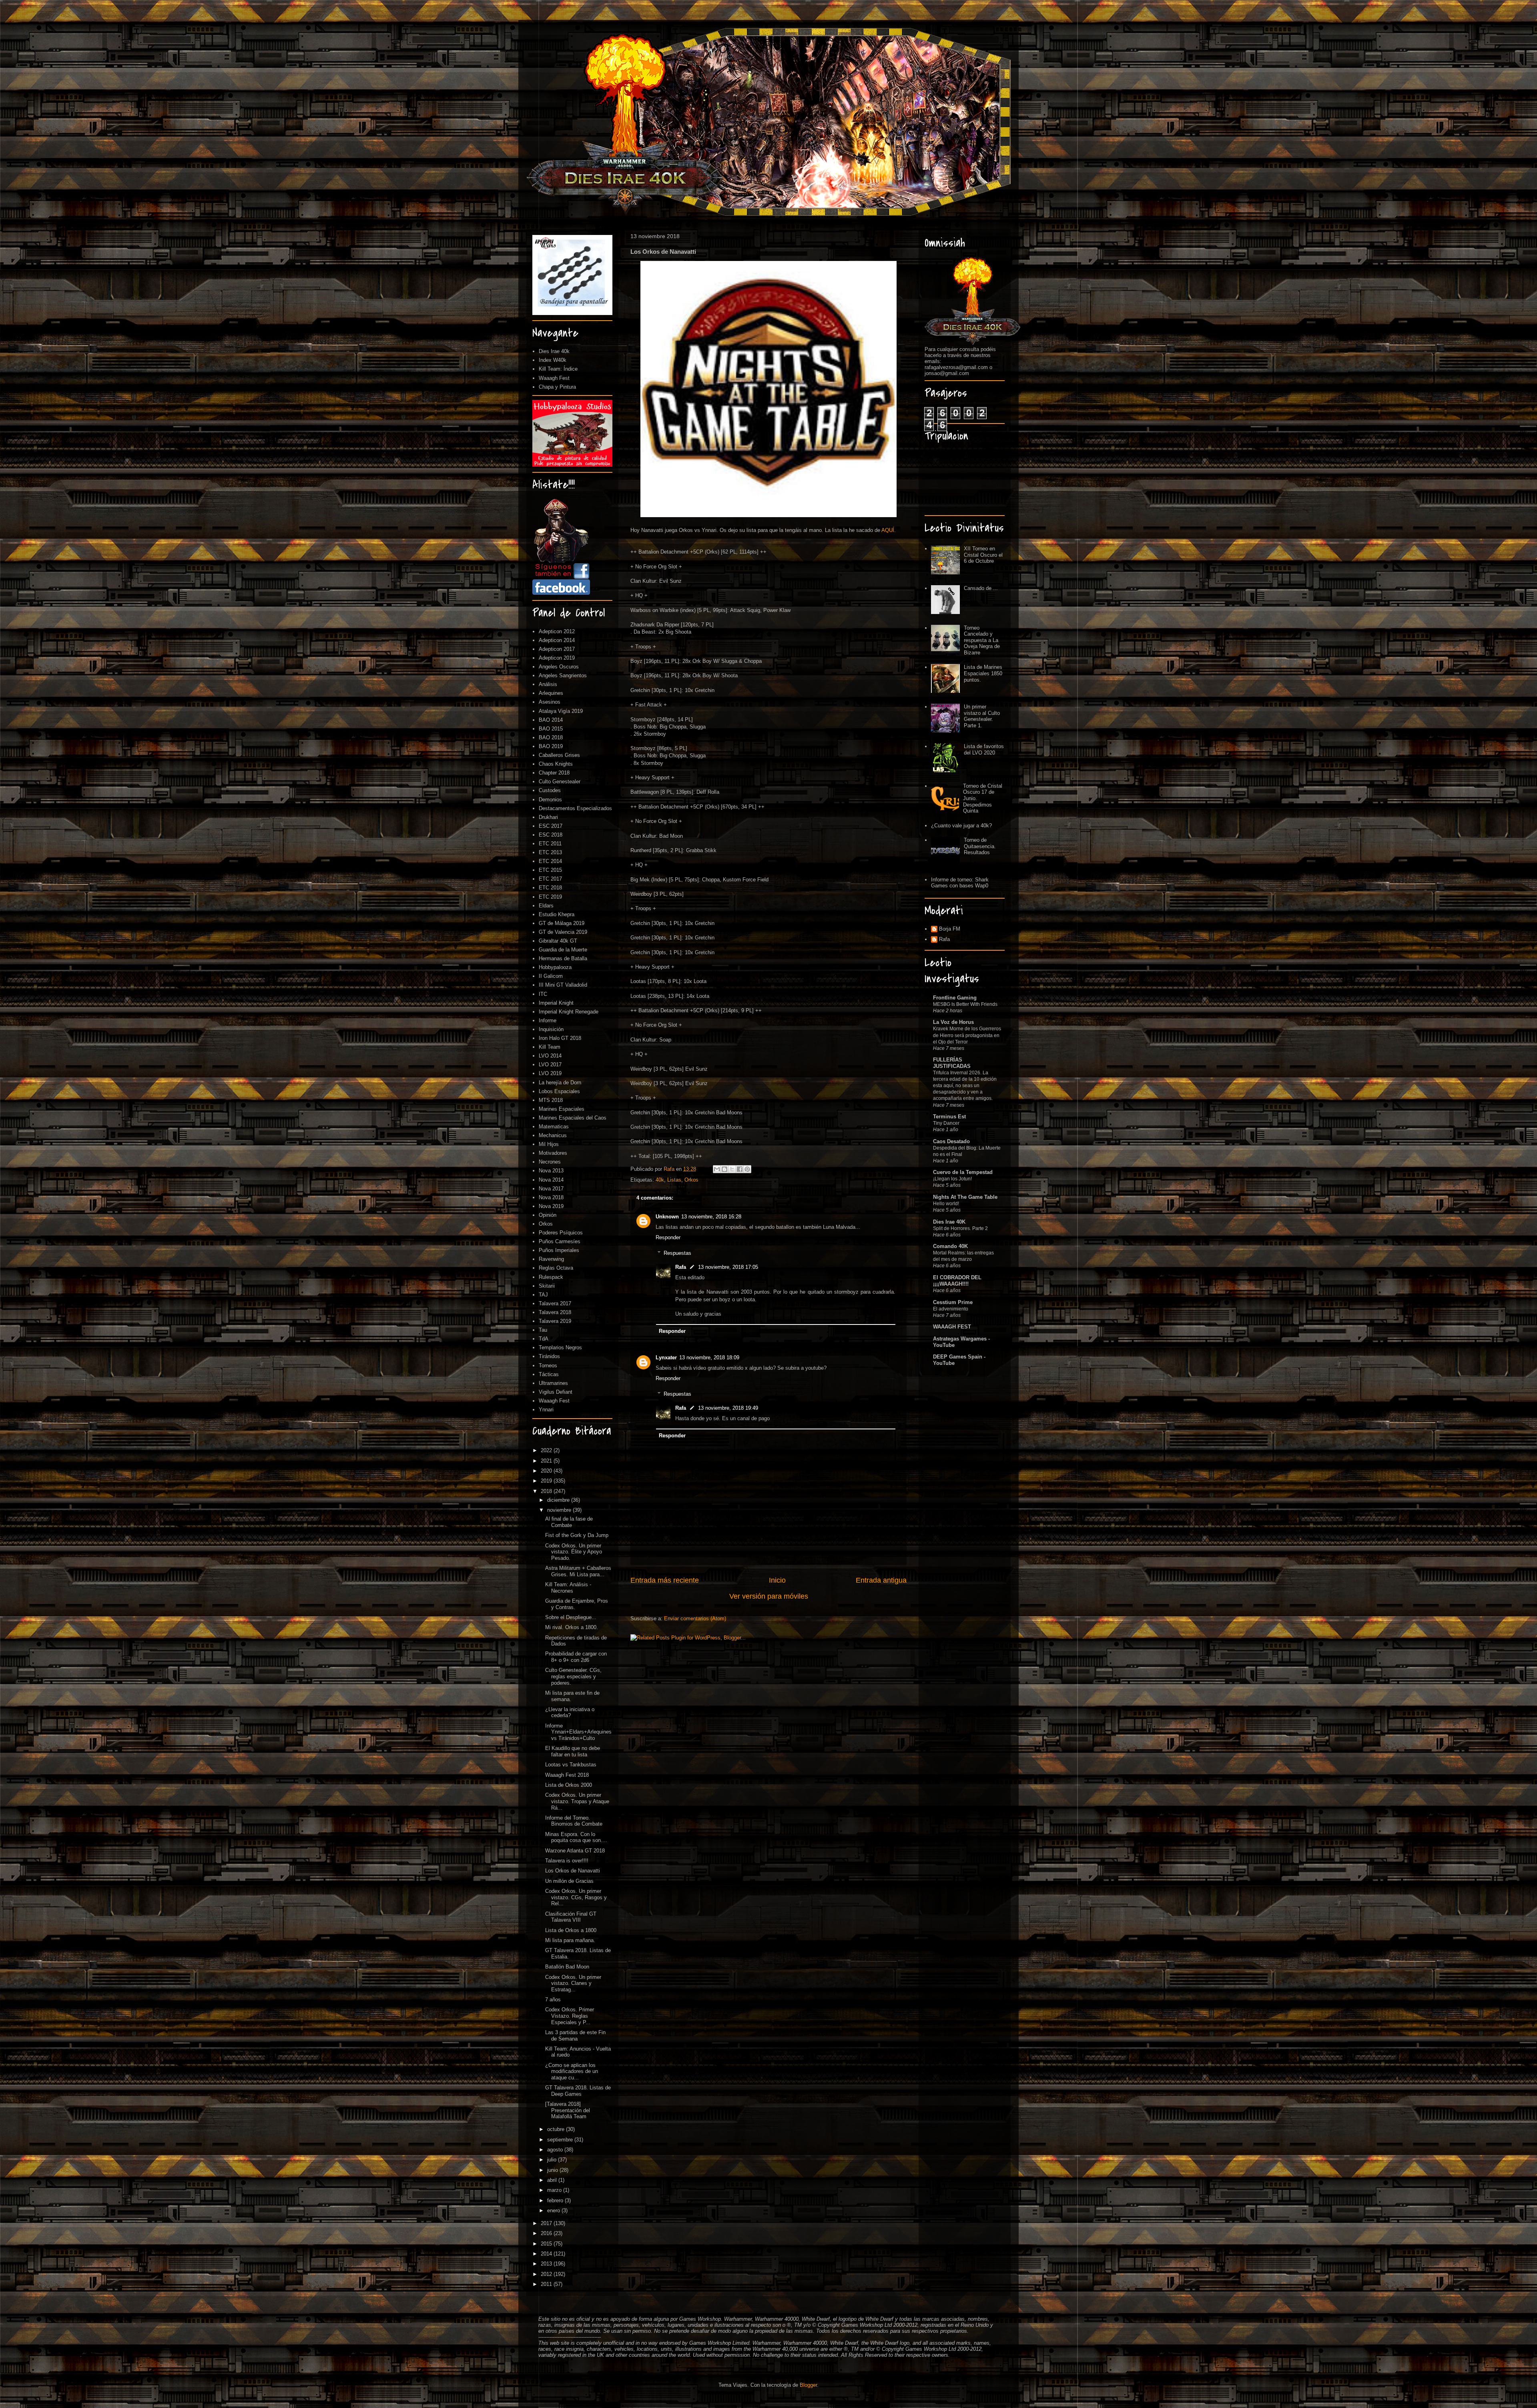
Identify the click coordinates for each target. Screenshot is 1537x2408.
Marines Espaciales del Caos (573, 1118)
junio (553, 2170)
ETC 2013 (550, 852)
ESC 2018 (551, 835)
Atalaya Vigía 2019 (561, 711)
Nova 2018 (551, 1197)
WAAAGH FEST (952, 1327)
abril (553, 2180)
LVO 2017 (550, 1065)
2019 (547, 1481)
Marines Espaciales (562, 1109)
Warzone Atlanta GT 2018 (575, 1851)
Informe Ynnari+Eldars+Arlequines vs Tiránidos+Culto (578, 1732)
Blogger (808, 2385)
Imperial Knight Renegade (569, 1012)
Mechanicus (553, 1135)
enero (554, 2210)
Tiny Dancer (946, 1123)
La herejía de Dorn (560, 1083)
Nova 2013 (551, 1171)
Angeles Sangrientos (563, 675)
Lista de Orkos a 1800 (571, 1930)
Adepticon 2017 (557, 649)
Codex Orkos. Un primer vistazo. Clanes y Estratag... (573, 1983)
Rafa (681, 1267)
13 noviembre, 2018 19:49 (728, 1408)
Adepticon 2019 (557, 658)
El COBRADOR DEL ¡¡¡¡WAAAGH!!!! (957, 1281)
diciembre (559, 1500)
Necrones (550, 1162)
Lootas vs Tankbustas (571, 1765)
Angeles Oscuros (559, 667)
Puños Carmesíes (560, 1241)
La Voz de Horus (953, 1022)
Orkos (691, 1180)
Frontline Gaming (955, 998)
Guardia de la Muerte (563, 950)
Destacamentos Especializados (575, 808)
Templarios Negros (560, 1347)
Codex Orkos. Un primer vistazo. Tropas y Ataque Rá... (577, 1801)
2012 (547, 2274)
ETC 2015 (550, 870)
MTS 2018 (551, 1100)
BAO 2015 (551, 729)
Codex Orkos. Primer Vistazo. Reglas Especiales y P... (570, 2016)
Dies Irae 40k (554, 351)
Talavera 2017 (555, 1303)
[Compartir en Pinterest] (747, 1169)
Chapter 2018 (554, 773)
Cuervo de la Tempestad (963, 1172)
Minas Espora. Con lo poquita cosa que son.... (576, 1837)
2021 (547, 1461)
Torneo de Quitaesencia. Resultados (980, 846)
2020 (547, 1471)
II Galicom (551, 976)
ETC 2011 (550, 844)
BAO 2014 (551, 720)
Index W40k (553, 360)
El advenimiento (951, 1309)
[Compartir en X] (732, 1169)
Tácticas (549, 1374)
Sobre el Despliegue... (571, 1617)
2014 (547, 2254)
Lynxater (666, 1358)
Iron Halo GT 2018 (560, 1038)
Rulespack (551, 1277)
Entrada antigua (881, 1580)
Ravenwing (551, 1259)
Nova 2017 (551, 1189)
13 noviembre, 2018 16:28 (711, 1217)
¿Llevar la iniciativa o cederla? (570, 1713)
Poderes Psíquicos (561, 1233)
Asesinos (550, 702)
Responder (668, 1237)
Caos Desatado (951, 1141)
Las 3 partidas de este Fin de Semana (575, 2036)
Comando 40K (950, 1246)
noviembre (560, 1510)
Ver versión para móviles (769, 1596)
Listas (674, 1180)
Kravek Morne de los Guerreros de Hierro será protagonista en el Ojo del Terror (967, 1035)
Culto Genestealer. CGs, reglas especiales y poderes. (573, 1676)
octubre (557, 2129)
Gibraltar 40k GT (558, 941)
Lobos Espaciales (559, 1091)
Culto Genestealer (560, 782)
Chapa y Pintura (557, 387)
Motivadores (553, 1153)
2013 (547, 2264)
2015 (547, 2244)
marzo (555, 2190)
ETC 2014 (550, 861)
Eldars (546, 906)
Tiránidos (549, 1356)
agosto (556, 2150)
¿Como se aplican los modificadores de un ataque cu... (572, 2071)
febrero (556, 2200)
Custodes (550, 790)
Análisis (548, 684)
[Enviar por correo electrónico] (717, 1169)
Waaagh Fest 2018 (567, 1775)
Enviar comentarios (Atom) (695, 1618)
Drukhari (548, 817)
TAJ (543, 1295)
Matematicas (554, 1127)
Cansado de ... (981, 588)
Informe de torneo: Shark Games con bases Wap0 (960, 883)
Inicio (777, 1580)
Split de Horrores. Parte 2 (960, 1228)
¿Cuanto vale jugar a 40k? (961, 826)
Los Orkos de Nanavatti (573, 1871)
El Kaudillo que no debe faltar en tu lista (573, 1751)
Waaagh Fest (554, 378)
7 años (553, 2000)
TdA (544, 1339)
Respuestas (677, 1253)
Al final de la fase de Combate (569, 1522)
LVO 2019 (550, 1073)
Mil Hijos (549, 1144)
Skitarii (547, 1286)
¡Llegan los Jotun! (952, 1179)
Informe (548, 1020)
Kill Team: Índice (558, 369)
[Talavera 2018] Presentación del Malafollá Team (568, 2110)
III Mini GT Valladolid (563, 985)
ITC (543, 994)
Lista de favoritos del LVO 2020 (984, 749)
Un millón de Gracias (569, 1881)
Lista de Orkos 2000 (569, 1785)
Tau (543, 1330)
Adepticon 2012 (557, 631)
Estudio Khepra (557, 914)
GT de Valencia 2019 (563, 932)
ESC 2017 (551, 826)
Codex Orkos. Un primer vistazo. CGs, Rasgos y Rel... (576, 1897)
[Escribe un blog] (724, 1169)
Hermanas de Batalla (563, 958)
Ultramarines (553, 1383)
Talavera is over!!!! (567, 1861)
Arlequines (551, 693)
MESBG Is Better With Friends (965, 1004)
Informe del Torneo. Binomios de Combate (574, 1821)
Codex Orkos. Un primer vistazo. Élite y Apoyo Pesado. (574, 1552)
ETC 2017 (550, 879)
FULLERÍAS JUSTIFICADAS (952, 1063)
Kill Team (550, 1047)
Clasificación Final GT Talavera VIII (571, 1917)
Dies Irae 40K (949, 1222)
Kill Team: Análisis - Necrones (568, 1588)
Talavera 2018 (555, 1312)
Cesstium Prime (953, 1302)
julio (553, 2160)
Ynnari (546, 1410)
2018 (547, 1491)
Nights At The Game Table (965, 1197)
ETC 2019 (550, 897)
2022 (547, 1450)
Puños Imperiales (559, 1250)
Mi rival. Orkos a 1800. (572, 1627)
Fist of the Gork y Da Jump (577, 1535)
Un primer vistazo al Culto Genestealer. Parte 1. (982, 716)
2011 (547, 2284)
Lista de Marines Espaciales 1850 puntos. (983, 673)
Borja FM (950, 929)
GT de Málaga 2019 (562, 923)
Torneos (548, 1366)
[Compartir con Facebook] (740, 1169)
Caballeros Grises (559, 755)
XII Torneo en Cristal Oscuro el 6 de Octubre (983, 555)
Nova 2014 (551, 1180)
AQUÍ (888, 530)
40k (660, 1180)
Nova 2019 (551, 1206)
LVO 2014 (550, 1056)
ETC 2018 (550, 888)
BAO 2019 (551, 746)
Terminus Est (949, 1117)
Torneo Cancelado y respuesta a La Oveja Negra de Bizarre (982, 640)
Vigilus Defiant (556, 1392)
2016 (547, 2233)
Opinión (548, 1215)
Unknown (667, 1217)
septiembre (561, 2140)
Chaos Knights (556, 764)
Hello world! (946, 1204)
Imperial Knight (556, 1003)
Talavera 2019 (555, 1321)
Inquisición (551, 1029)
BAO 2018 (551, 737)
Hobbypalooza (555, 967)
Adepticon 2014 (557, 640)
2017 (547, 2223)
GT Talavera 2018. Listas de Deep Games (578, 2091)
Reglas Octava (556, 1268)
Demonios (550, 800)
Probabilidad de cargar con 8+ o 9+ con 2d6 (576, 1657)
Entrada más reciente (665, 1580)
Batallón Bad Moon (567, 1967)
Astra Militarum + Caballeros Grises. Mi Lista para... (578, 1571)
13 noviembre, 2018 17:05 (728, 1267)
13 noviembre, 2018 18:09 (709, 1358)
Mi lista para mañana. (570, 1940)
